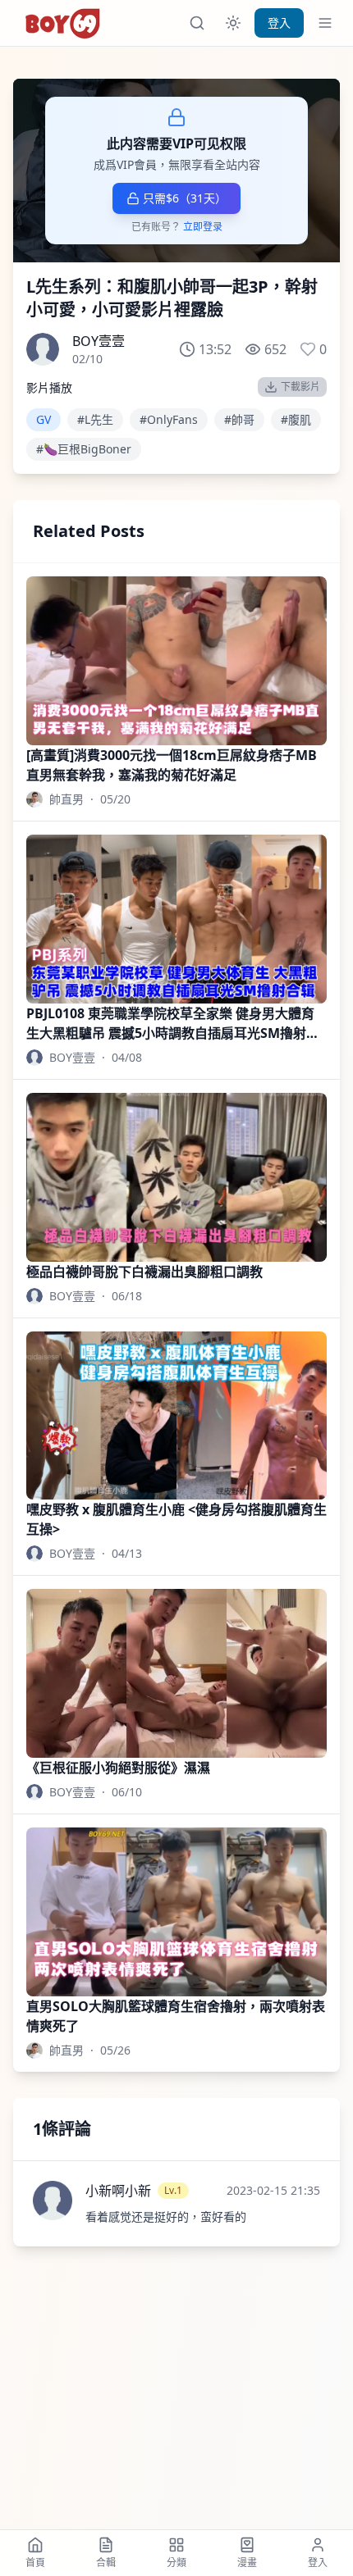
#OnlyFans (169, 419)
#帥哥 (239, 419)
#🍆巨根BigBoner (84, 449)
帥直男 (66, 799)
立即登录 (203, 227)
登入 (279, 23)
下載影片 (300, 387)
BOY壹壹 (99, 341)
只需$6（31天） (185, 198)
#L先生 (95, 419)
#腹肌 (296, 419)
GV (44, 419)
